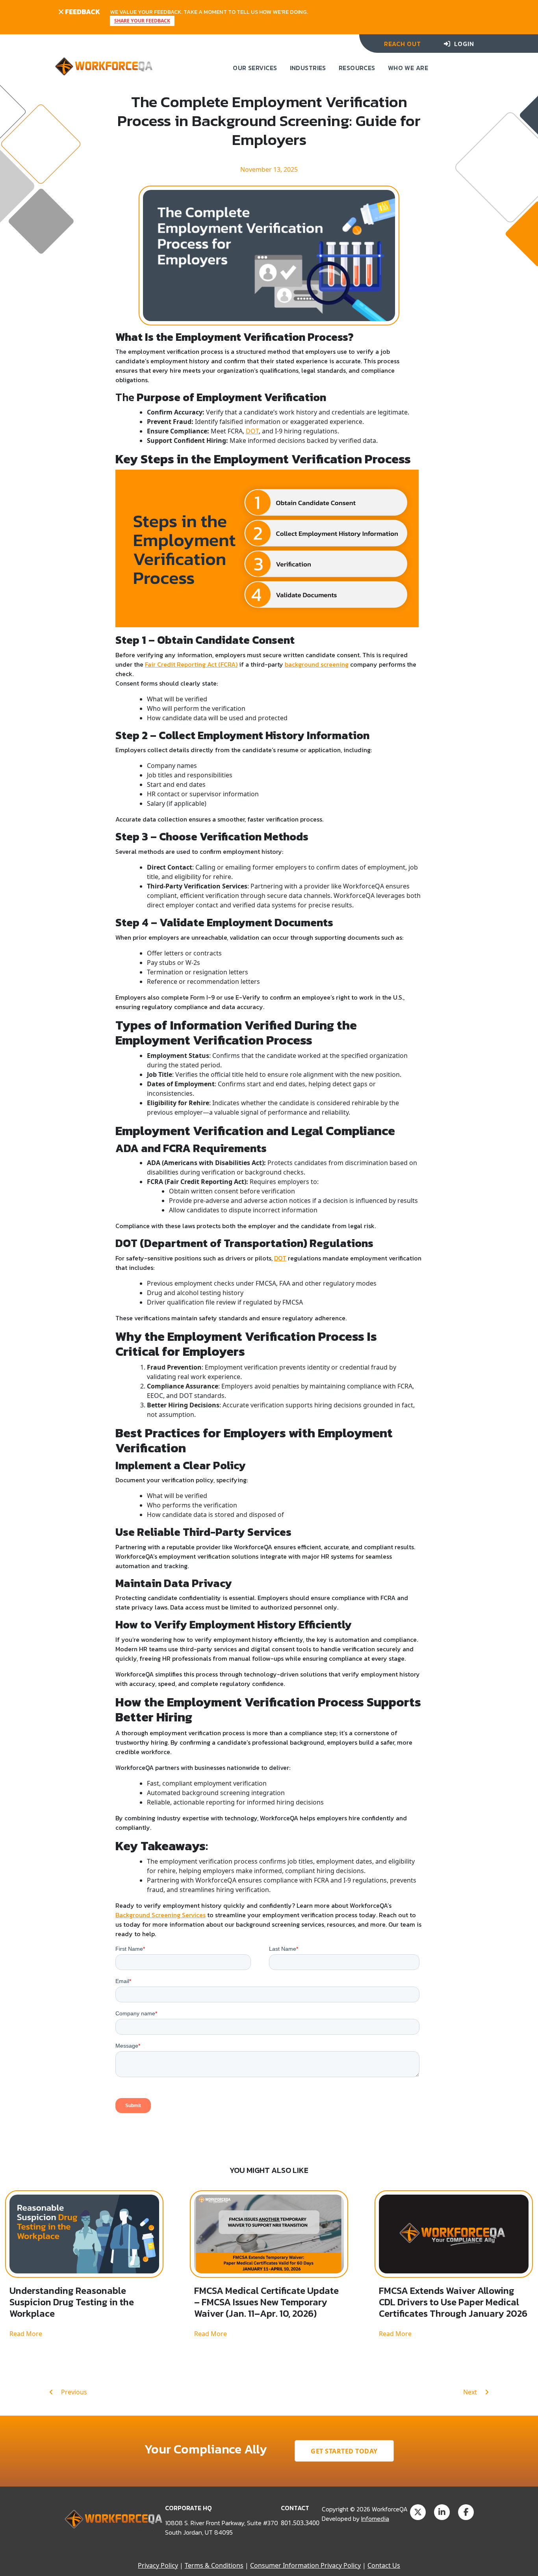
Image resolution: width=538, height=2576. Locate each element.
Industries (308, 68)
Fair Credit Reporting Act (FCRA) (191, 664)
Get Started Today (344, 2451)
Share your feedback (142, 21)
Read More (26, 2334)
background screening (317, 664)
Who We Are (408, 68)
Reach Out (402, 44)
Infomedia (375, 2518)
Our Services (255, 68)
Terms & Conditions (214, 2565)
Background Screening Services (160, 1915)
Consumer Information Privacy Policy (305, 2565)
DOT (252, 431)
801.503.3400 (300, 2523)
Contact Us (384, 2565)
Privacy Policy (158, 2565)
